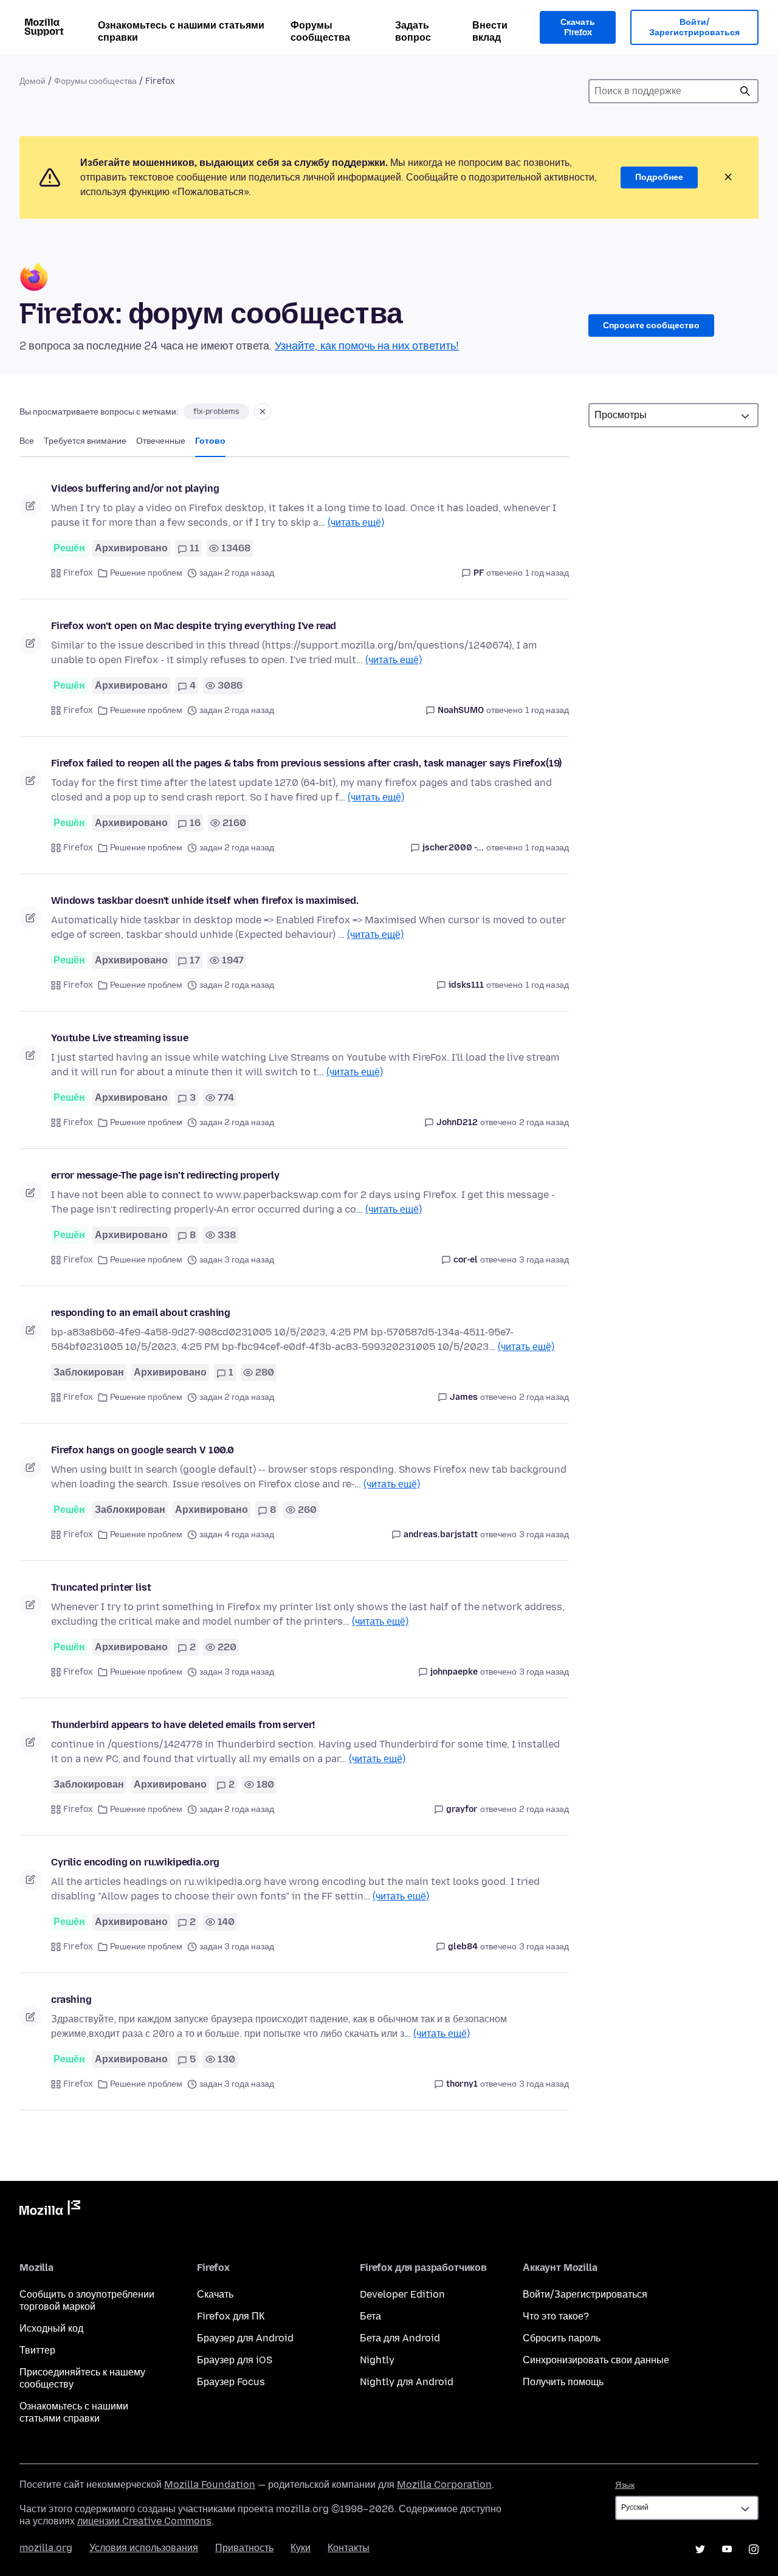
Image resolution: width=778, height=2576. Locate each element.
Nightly (377, 2360)
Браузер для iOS (235, 2360)
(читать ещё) (356, 522)
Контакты (349, 2548)
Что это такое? (556, 2316)
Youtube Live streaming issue (120, 1038)
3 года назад (544, 1260)
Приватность (244, 2548)
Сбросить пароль (562, 2338)
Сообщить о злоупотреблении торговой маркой (87, 2300)
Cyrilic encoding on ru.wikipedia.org (135, 1862)
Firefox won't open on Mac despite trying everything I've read (194, 626)
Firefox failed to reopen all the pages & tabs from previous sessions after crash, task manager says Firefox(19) (306, 763)
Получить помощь (563, 2382)
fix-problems (216, 412)
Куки (301, 2548)
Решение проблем (146, 573)
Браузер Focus (231, 2382)
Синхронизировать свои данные (596, 2360)
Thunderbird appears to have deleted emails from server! (183, 1725)
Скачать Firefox (578, 28)
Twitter (700, 2549)
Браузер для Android (245, 2338)
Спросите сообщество (651, 325)
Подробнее (659, 177)
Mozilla (50, 2210)
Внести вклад (490, 31)
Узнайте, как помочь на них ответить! (367, 346)
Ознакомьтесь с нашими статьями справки (181, 31)
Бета (370, 2316)
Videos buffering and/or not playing (135, 488)
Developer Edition (402, 2294)
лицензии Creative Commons (144, 2521)
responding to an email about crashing (141, 1313)
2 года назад (544, 1122)
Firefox (78, 573)
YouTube (727, 2549)
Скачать (215, 2294)
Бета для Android (400, 2338)
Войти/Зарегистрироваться (694, 28)
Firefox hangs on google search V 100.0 (143, 1450)
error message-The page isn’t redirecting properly (165, 1175)
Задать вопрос (413, 31)
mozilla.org (46, 2548)
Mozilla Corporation (444, 2485)
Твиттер (37, 2350)
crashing (71, 1999)
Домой (33, 81)
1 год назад (547, 573)
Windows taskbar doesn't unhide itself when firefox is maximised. (205, 901)
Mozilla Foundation (210, 2485)
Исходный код (51, 2328)
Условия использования (144, 2548)
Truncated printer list (101, 1587)
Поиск (745, 91)
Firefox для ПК (231, 2316)
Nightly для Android (407, 2382)
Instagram (754, 2549)
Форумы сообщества (320, 31)
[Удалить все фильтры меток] (263, 412)
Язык (625, 2485)
